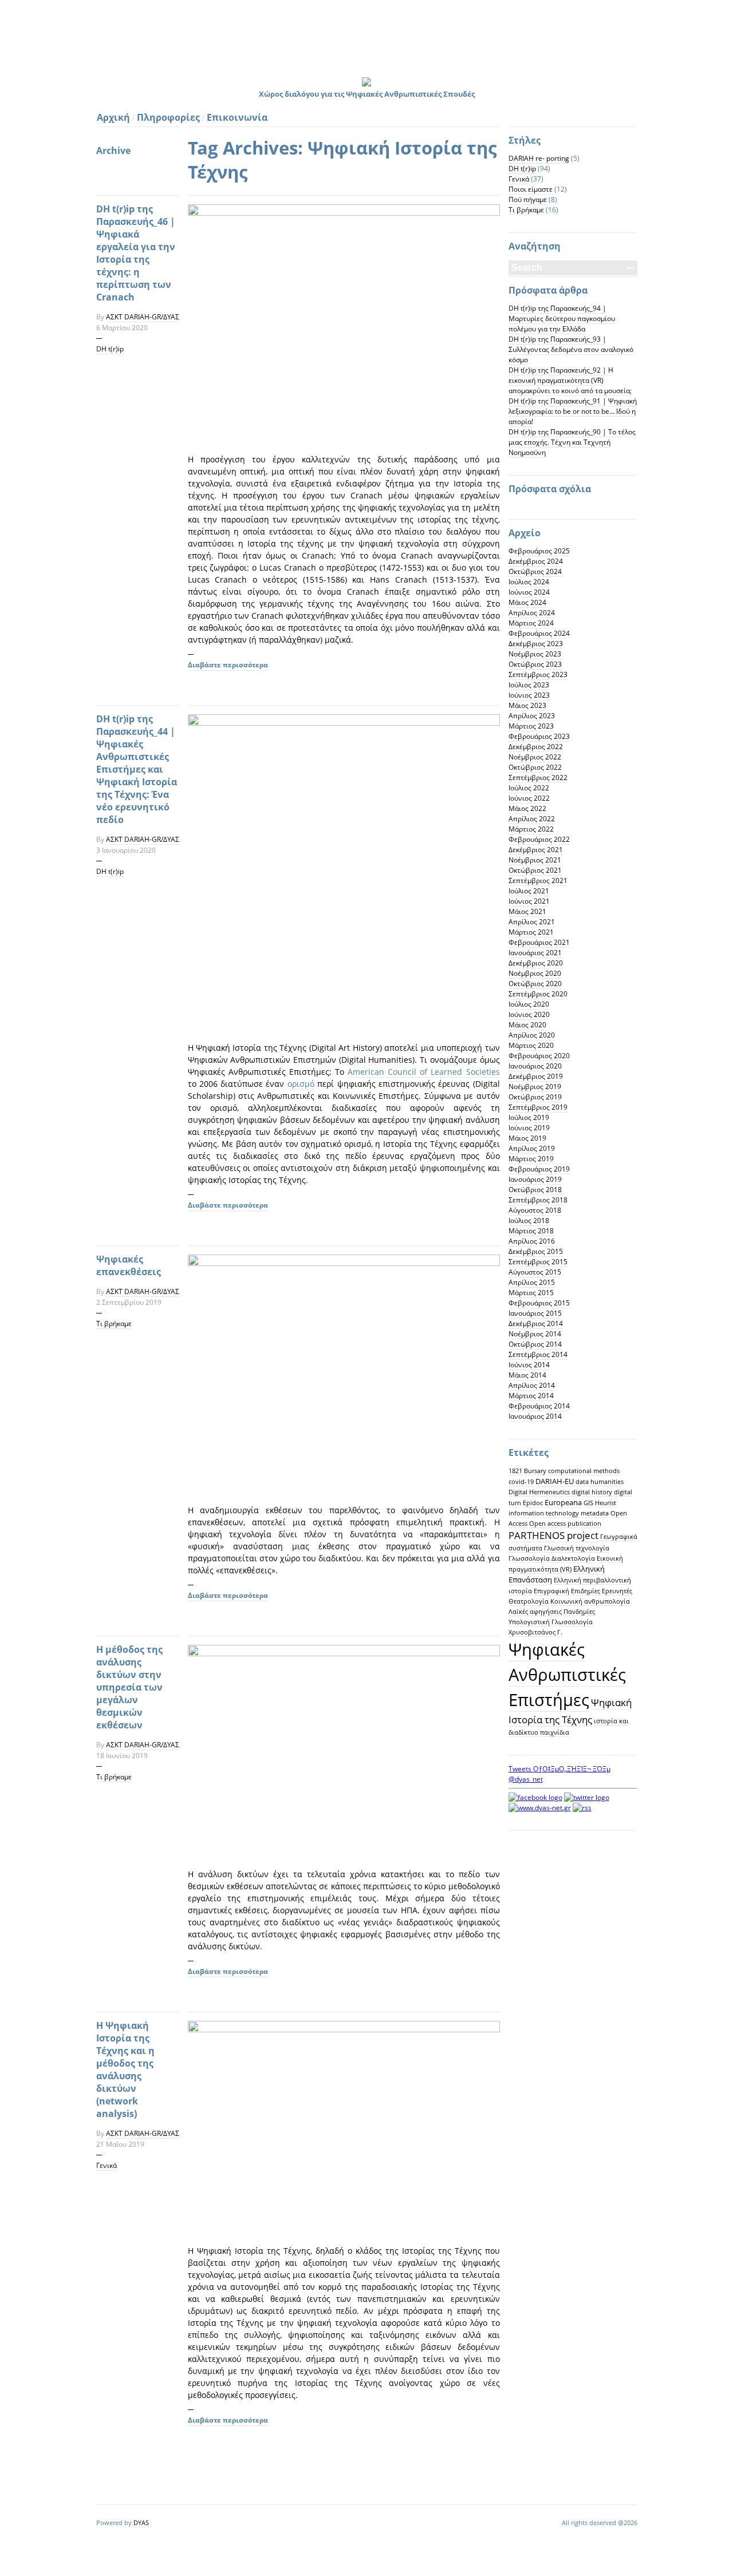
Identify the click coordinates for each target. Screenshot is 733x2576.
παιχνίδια (555, 1732)
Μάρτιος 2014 (531, 1396)
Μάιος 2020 (527, 1025)
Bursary (535, 1471)
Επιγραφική (551, 1591)
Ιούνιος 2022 (529, 798)
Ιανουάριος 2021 (535, 953)
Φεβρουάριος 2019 (539, 1169)
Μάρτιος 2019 (531, 1159)
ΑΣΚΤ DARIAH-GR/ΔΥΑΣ (143, 317)
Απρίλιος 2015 (532, 1282)
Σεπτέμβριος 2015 (538, 1262)
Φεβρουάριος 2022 (539, 839)
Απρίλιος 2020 (532, 1035)
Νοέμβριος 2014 (535, 1334)
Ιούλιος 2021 (529, 891)
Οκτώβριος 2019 (535, 1097)
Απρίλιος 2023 (532, 716)
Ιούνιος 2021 (529, 901)
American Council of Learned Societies (424, 1072)
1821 (515, 1471)
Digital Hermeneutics (539, 1492)
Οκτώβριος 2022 (535, 767)
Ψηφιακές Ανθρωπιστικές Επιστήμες (567, 1675)
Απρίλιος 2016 (532, 1241)
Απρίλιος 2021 (532, 922)
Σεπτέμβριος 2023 (538, 674)
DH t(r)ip (110, 349)
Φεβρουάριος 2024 (539, 633)
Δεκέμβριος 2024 (536, 561)
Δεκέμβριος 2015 (536, 1251)
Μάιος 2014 (527, 1375)
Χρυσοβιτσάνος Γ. (535, 1632)
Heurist (606, 1503)
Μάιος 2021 (527, 911)
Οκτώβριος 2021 (535, 870)
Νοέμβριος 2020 (535, 973)
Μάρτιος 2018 (531, 1231)
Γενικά (107, 2165)
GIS (588, 1503)
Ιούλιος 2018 (529, 1220)
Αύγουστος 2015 (535, 1272)
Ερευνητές (617, 1591)
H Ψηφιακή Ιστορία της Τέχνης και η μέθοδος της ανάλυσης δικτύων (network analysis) (125, 2069)
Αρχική (113, 117)
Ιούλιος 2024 (529, 582)
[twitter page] (587, 1797)
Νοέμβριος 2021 (535, 860)
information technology (544, 1513)
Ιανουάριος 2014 (535, 1416)
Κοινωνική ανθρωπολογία (590, 1601)
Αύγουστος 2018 (535, 1210)
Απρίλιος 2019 (532, 1148)
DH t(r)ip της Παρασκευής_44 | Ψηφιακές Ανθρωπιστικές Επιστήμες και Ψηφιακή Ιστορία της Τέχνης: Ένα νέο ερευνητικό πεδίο (137, 769)
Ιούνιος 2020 (529, 1014)
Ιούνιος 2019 (529, 1128)
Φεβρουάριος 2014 (539, 1406)
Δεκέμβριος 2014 (536, 1323)
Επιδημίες (586, 1591)
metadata (595, 1513)
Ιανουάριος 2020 (535, 1066)
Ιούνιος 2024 (529, 592)
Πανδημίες (579, 1612)
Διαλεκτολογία (573, 1558)
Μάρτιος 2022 (531, 829)
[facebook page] (535, 1797)
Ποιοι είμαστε (531, 189)
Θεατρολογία (529, 1601)
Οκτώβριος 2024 (535, 571)
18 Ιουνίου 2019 (122, 1756)
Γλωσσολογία (529, 1558)
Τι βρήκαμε (114, 1323)
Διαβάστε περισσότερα (228, 665)
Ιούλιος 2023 (529, 685)
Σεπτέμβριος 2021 (538, 881)
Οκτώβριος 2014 (535, 1344)
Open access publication (565, 1524)
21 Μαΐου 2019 (120, 2144)
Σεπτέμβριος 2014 (538, 1354)
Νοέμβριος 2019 (535, 1087)
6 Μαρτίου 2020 (122, 328)
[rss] (582, 1808)
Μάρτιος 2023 (531, 726)
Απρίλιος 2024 (532, 613)
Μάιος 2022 (527, 808)
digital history (592, 1492)
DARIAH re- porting (539, 158)
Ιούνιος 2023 (529, 695)
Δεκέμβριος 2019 (536, 1076)
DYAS (141, 2522)
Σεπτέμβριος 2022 (538, 777)
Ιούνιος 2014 (529, 1365)
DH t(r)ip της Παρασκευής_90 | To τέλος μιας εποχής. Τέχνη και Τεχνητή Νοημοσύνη (572, 442)
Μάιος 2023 (527, 705)
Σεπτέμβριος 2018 (538, 1200)
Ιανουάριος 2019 (535, 1179)
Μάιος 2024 (527, 602)
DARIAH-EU (555, 1481)
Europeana (563, 1502)
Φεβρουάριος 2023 (539, 736)
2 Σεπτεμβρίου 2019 (129, 1302)
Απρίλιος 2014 (532, 1385)
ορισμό (301, 1084)
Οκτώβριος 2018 (535, 1190)
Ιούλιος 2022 (529, 788)
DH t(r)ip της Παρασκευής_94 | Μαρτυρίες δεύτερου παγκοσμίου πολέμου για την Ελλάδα (562, 318)
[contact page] (540, 1808)
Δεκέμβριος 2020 (536, 963)
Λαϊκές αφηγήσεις (535, 1612)
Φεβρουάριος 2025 (539, 551)
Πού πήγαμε (528, 199)
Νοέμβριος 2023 (535, 654)
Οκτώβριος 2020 (535, 984)
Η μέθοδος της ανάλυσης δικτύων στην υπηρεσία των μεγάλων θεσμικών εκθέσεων (129, 1687)
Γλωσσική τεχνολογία (577, 1548)
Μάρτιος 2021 (531, 932)
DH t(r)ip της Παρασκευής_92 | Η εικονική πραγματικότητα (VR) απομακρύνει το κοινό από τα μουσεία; (570, 380)
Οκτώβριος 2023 (535, 664)
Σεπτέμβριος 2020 (538, 994)
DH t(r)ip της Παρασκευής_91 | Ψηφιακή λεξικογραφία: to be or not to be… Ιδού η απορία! (573, 411)
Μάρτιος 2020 (531, 1045)
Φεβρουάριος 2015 (539, 1303)
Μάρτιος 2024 (531, 623)
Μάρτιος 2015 (531, 1293)
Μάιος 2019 (527, 1138)
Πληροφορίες (168, 117)
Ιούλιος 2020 (529, 1004)
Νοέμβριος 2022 (535, 757)
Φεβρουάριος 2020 (539, 1056)
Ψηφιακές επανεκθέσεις (129, 1265)
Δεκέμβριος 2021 (536, 850)
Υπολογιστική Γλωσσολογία (551, 1622)
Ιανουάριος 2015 (535, 1313)
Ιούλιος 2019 (529, 1117)
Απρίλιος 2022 (532, 819)
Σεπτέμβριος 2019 (538, 1107)
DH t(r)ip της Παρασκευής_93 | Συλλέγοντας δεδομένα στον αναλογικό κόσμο (571, 349)
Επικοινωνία (237, 117)
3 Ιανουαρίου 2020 (126, 850)
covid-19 (521, 1482)
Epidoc (533, 1503)
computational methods (584, 1471)
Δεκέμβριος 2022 (536, 747)
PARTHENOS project (553, 1535)
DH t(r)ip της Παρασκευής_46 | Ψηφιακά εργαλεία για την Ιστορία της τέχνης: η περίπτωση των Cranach (136, 253)
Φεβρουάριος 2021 (539, 942)
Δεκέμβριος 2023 (536, 644)
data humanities (600, 1482)
